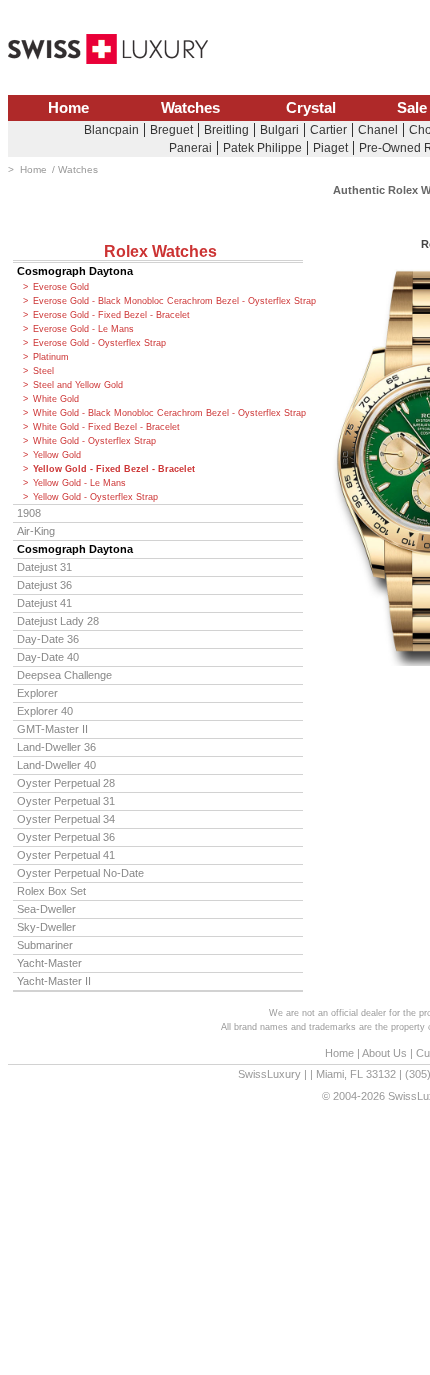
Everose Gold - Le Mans (83, 329)
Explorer (37, 693)
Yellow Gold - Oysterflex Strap (95, 497)
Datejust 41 (44, 603)
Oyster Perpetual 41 (66, 855)
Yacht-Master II (54, 981)
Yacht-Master (49, 963)
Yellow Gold (57, 455)
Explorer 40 (45, 711)
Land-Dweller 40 (56, 765)
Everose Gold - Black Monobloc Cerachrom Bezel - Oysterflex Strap (168, 301)
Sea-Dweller (46, 909)
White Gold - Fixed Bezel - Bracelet (106, 427)
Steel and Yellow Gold (78, 385)
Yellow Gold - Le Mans (79, 483)
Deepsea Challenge (64, 675)
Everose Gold (61, 287)
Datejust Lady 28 (58, 621)
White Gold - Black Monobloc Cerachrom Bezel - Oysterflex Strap (168, 413)
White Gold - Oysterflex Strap (94, 441)
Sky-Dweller (46, 927)
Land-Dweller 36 (56, 747)
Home (68, 108)
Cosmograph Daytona (75, 271)
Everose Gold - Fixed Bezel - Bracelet (111, 315)
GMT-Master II (52, 729)
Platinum (51, 357)
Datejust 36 (44, 585)
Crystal (311, 108)
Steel (43, 371)
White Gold (56, 399)
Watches (190, 108)
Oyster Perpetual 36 (66, 837)
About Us (384, 1053)
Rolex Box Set (51, 891)
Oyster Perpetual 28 (66, 783)
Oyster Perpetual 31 (66, 801)
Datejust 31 (44, 567)
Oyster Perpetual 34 (66, 819)
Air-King (36, 531)
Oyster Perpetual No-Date (80, 873)
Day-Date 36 (48, 639)
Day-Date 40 (48, 657)
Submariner (45, 945)
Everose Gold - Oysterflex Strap (99, 343)
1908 (29, 513)
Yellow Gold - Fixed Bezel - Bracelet (114, 469)
